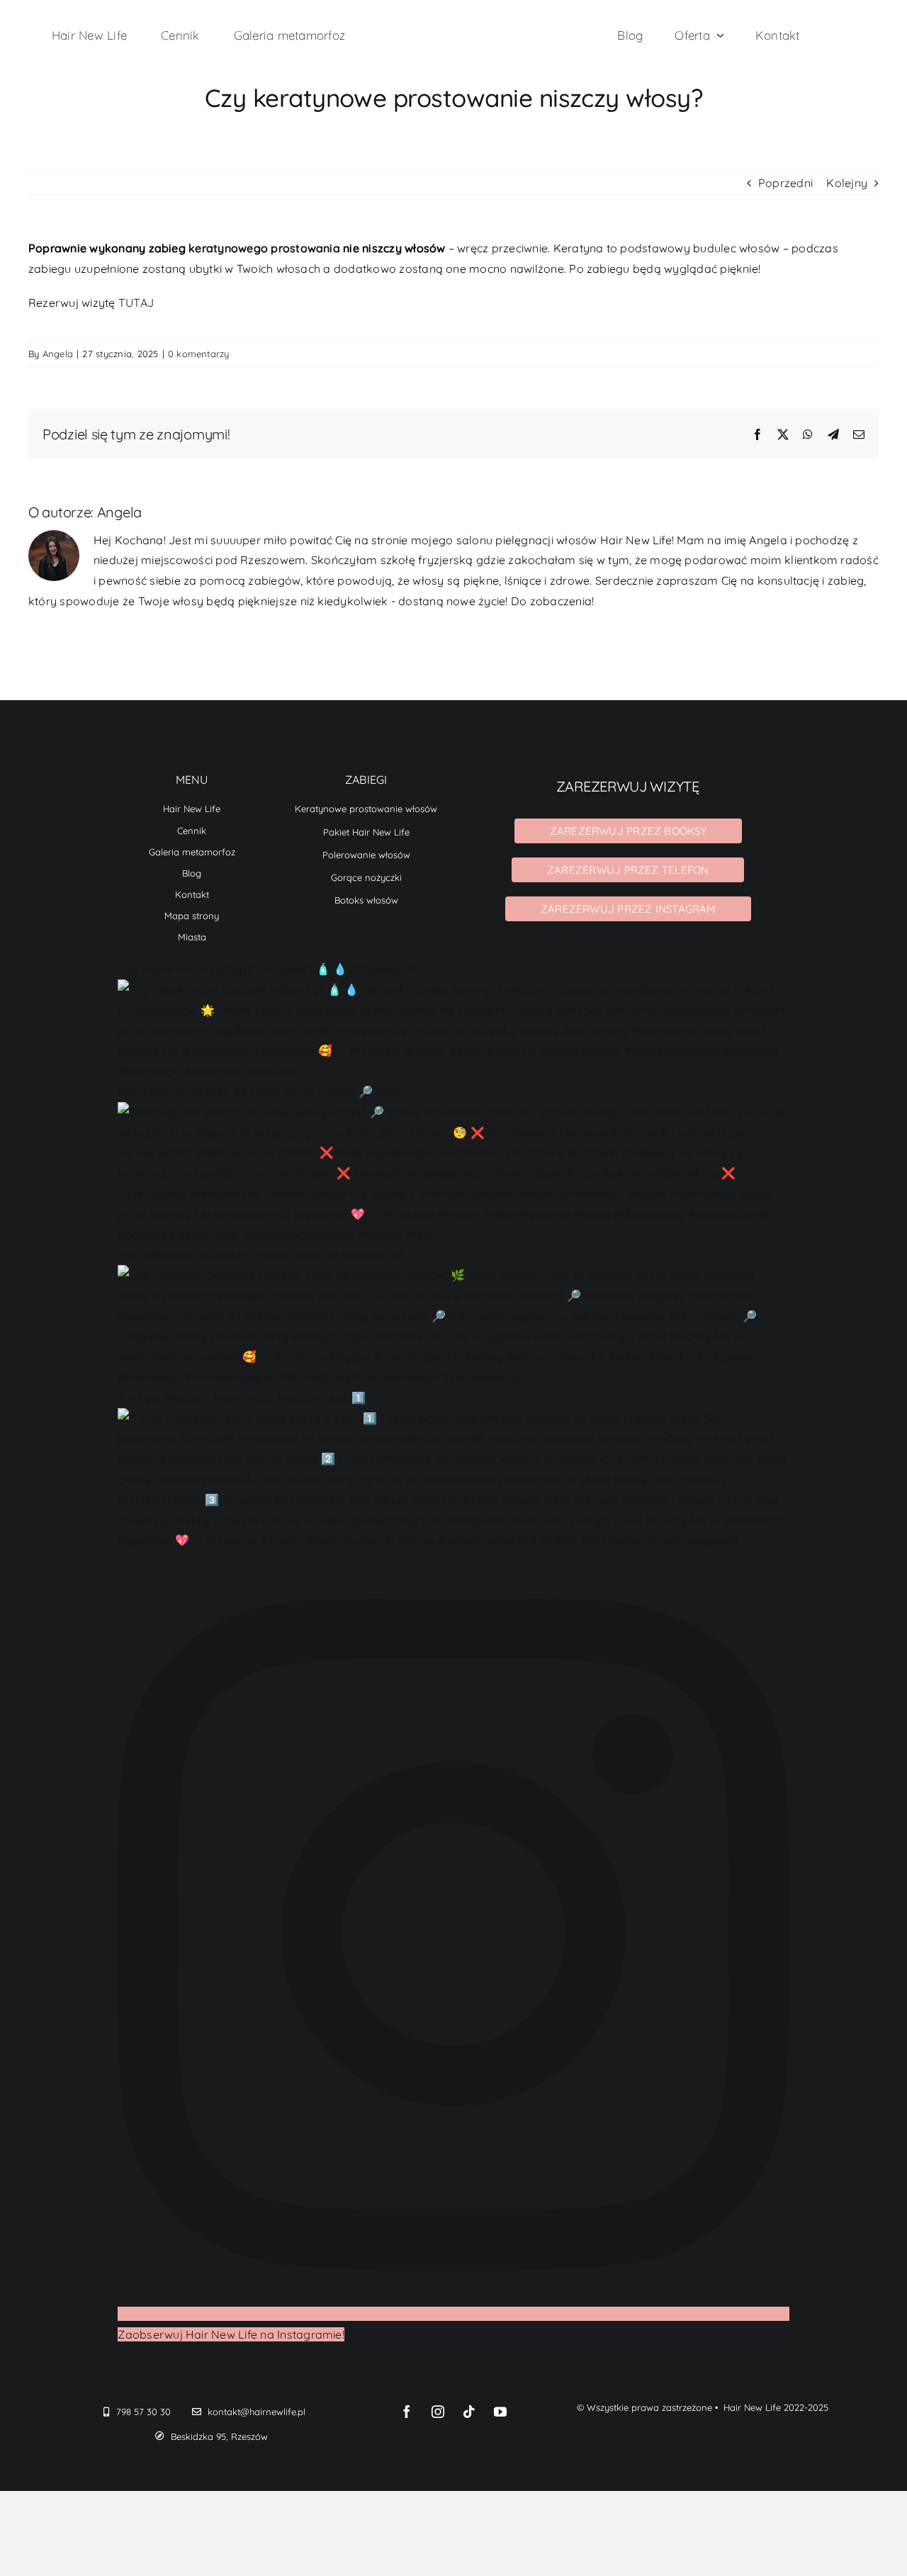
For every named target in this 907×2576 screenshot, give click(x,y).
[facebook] (407, 2412)
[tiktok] (469, 2412)
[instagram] (438, 2412)
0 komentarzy (199, 354)
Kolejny (847, 183)
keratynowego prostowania (264, 248)
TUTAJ (136, 303)
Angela (58, 354)
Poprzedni (785, 183)
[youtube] (500, 2412)
